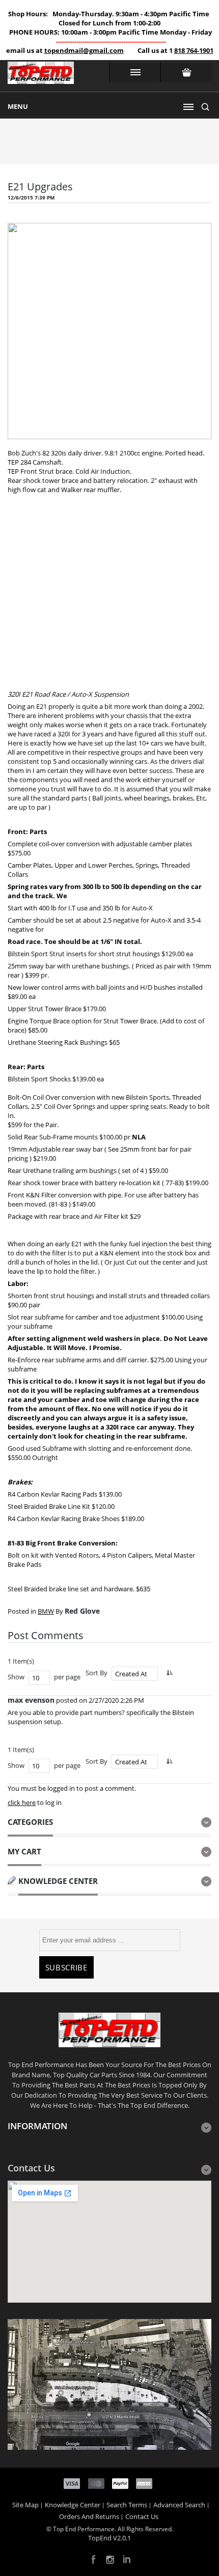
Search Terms (127, 2505)
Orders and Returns (89, 2516)
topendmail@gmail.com (84, 50)
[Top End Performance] (41, 76)
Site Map (25, 2505)
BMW (46, 1611)
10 (36, 1678)
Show (16, 1677)
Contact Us (142, 2516)
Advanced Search (179, 2505)
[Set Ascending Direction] (169, 1672)
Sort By (97, 1673)
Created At (131, 1674)
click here (22, 1802)
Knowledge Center (73, 2505)
